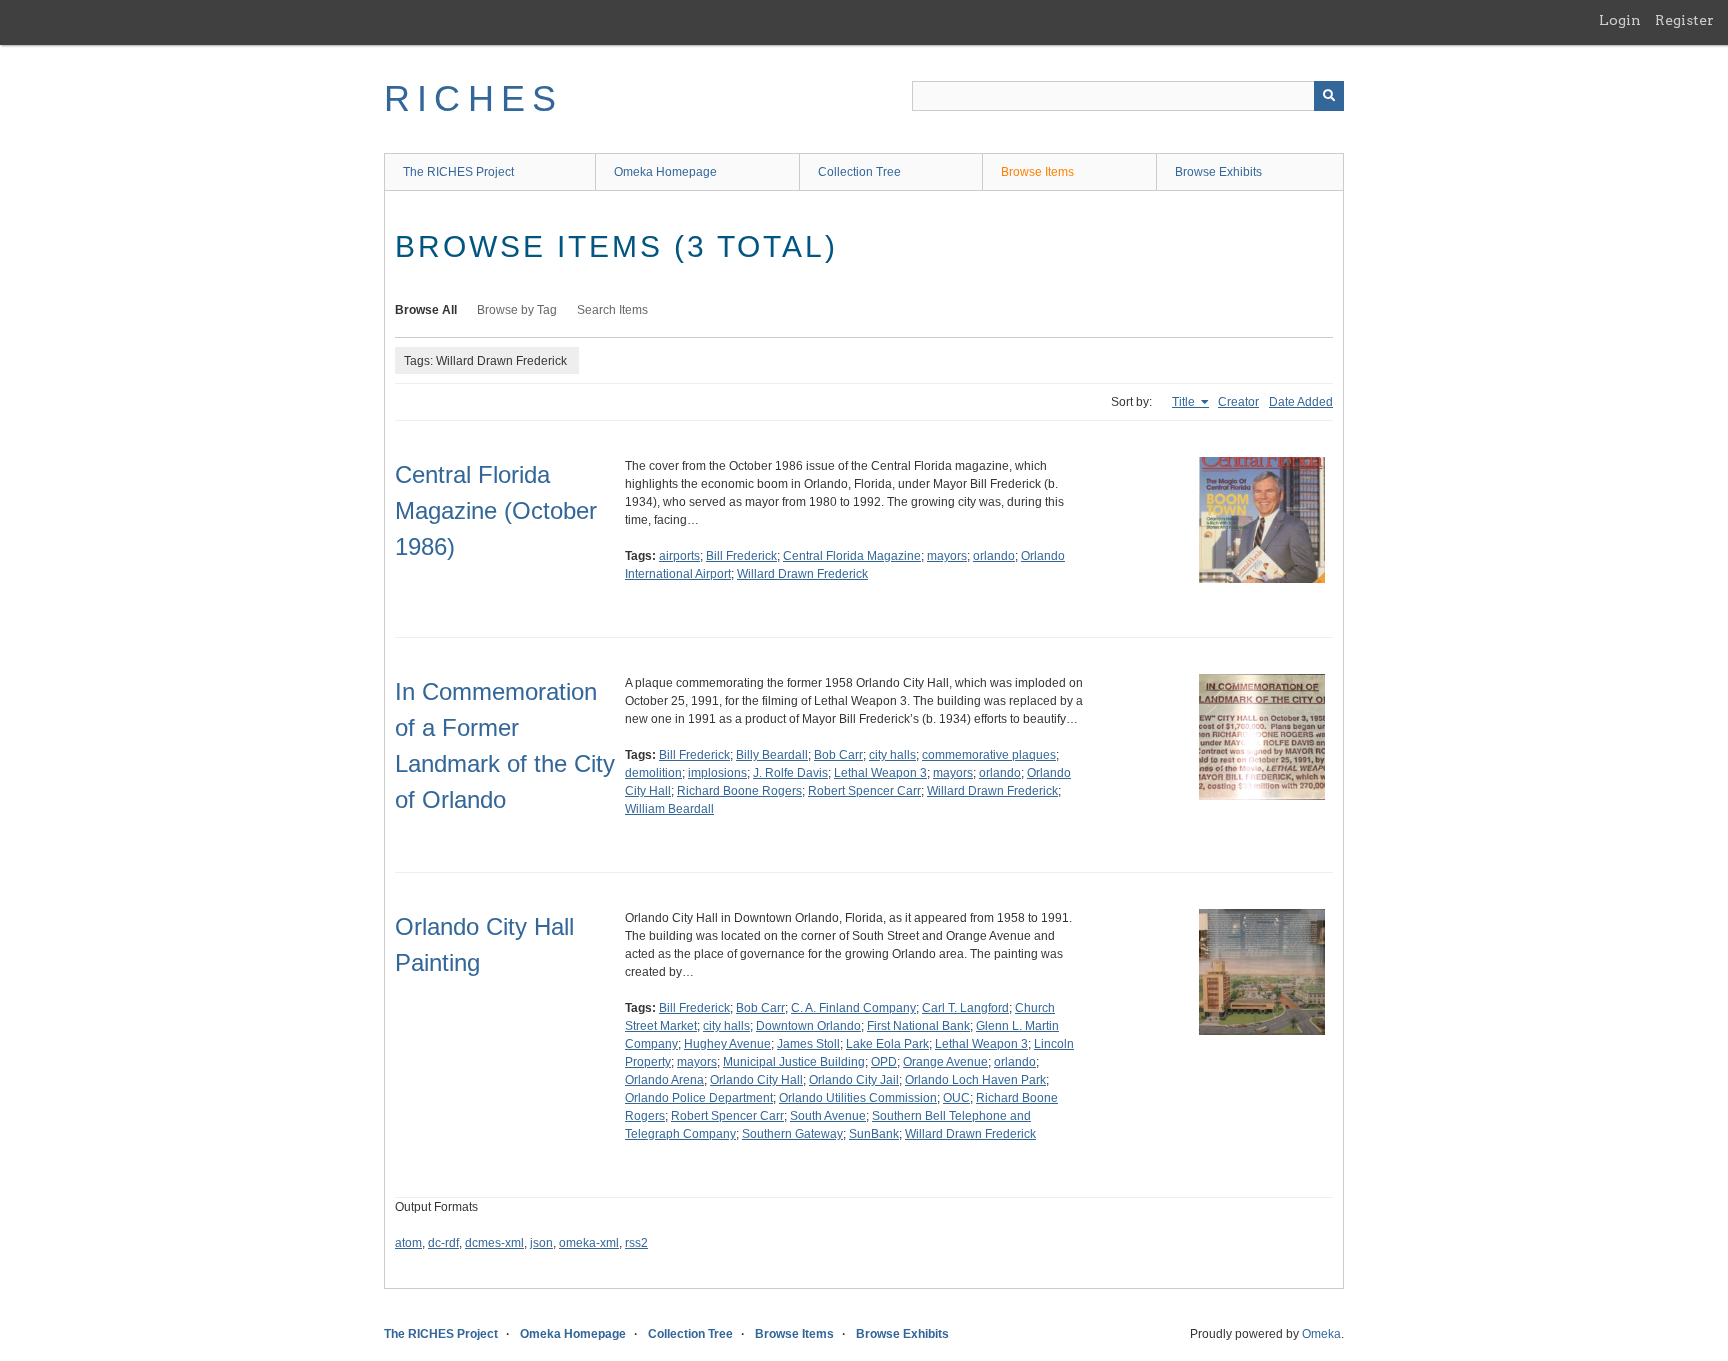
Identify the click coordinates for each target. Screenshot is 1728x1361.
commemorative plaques (989, 755)
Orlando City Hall (756, 1080)
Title (1185, 402)
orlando (994, 556)
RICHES (473, 98)
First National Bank (918, 1026)
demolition (653, 773)
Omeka (1321, 1334)
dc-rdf (443, 1243)
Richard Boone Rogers (739, 791)
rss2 (636, 1243)
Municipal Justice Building (794, 1062)
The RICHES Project (458, 172)
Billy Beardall (772, 755)
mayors (947, 556)
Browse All (426, 310)
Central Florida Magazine (852, 556)
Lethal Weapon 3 (880, 773)
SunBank (874, 1134)
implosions (717, 773)
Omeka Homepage (665, 172)
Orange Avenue (945, 1062)
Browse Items (1037, 172)
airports (679, 556)
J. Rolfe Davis (790, 773)
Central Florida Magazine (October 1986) (496, 510)
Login (1620, 20)
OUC (956, 1098)
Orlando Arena (664, 1080)
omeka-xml (589, 1243)
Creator (1238, 402)
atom (408, 1243)
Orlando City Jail (854, 1080)
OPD (884, 1062)
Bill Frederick (741, 556)
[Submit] (1329, 96)
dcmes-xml (494, 1243)
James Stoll (808, 1044)
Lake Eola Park (887, 1044)
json (541, 1243)
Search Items (612, 310)
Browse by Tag (517, 310)
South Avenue (828, 1116)
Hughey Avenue (727, 1044)
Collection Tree (859, 172)
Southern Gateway (792, 1134)
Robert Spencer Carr (864, 791)
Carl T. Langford (965, 1008)
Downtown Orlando (808, 1026)
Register (1684, 20)
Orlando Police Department (699, 1098)
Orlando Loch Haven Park (975, 1080)
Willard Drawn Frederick (802, 574)
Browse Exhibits (1218, 172)
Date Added (1301, 402)
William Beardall (669, 809)
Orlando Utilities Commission (858, 1098)
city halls (892, 755)
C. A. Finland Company (853, 1008)
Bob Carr (838, 755)
